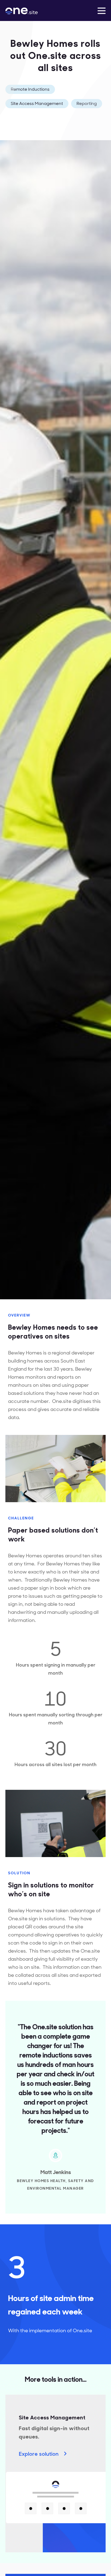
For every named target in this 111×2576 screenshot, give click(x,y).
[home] (30, 10)
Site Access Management (37, 103)
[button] (102, 10)
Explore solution (39, 2453)
